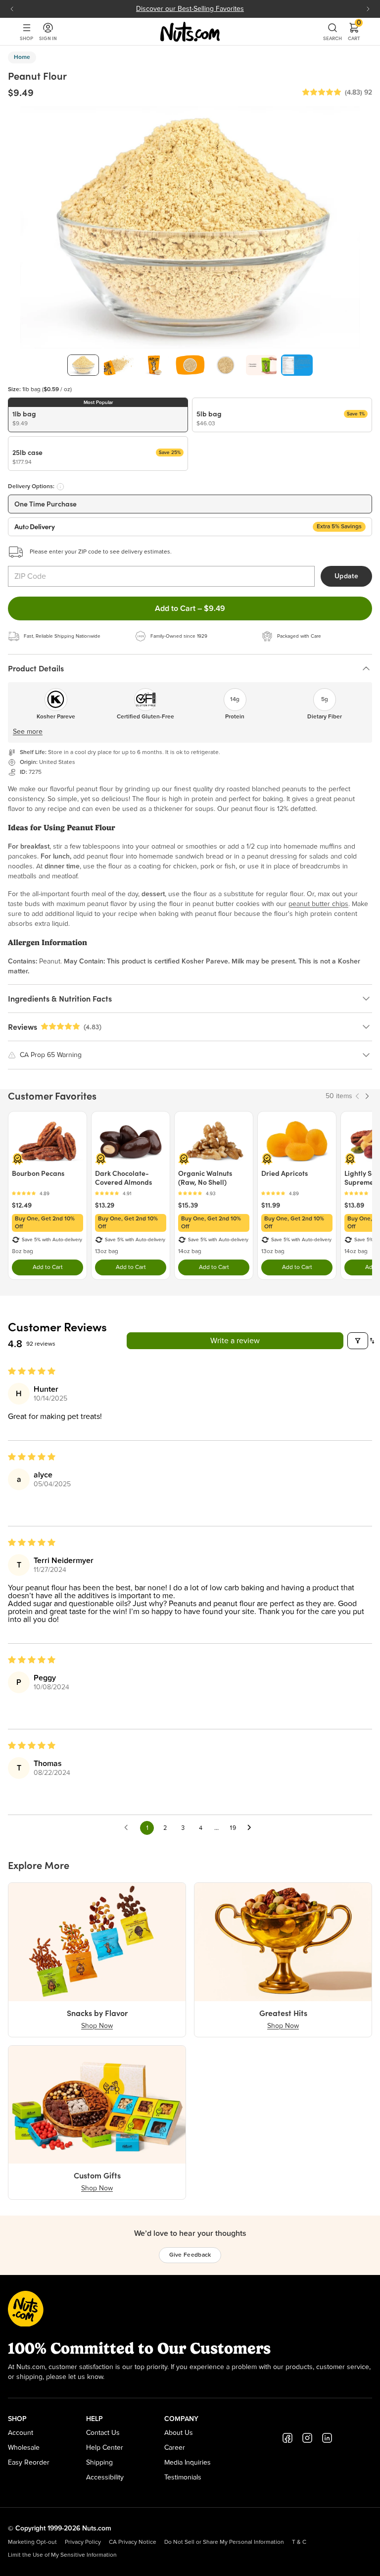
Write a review (235, 1341)
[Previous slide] (12, 9)
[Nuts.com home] (190, 32)
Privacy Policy (83, 2542)
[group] (83, 365)
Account (21, 2433)
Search (332, 38)
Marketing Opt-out (32, 2542)
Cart (354, 32)
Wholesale (24, 2448)
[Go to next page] (252, 1828)
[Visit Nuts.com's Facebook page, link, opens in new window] (287, 2438)
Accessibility (105, 2477)
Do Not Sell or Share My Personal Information (224, 2542)
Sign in (48, 38)
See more (28, 732)
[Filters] (358, 1341)
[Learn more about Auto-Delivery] (60, 487)
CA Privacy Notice (133, 2542)
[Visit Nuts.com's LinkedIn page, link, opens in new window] (327, 2438)
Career (175, 2448)
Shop (26, 38)
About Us (179, 2433)
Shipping (99, 2463)
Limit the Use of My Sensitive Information (62, 2555)
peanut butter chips (318, 904)
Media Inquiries (188, 2463)
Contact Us (103, 2433)
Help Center (105, 2448)
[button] (322, 93)
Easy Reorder (29, 2463)
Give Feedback (190, 2255)
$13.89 (354, 1205)
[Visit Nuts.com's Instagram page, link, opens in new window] (307, 2438)
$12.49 (22, 1205)
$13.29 (105, 1205)
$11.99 (271, 1205)
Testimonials (183, 2477)
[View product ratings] (47, 1193)
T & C (299, 2542)
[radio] (98, 415)
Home (22, 57)
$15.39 (188, 1205)
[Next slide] (368, 9)
